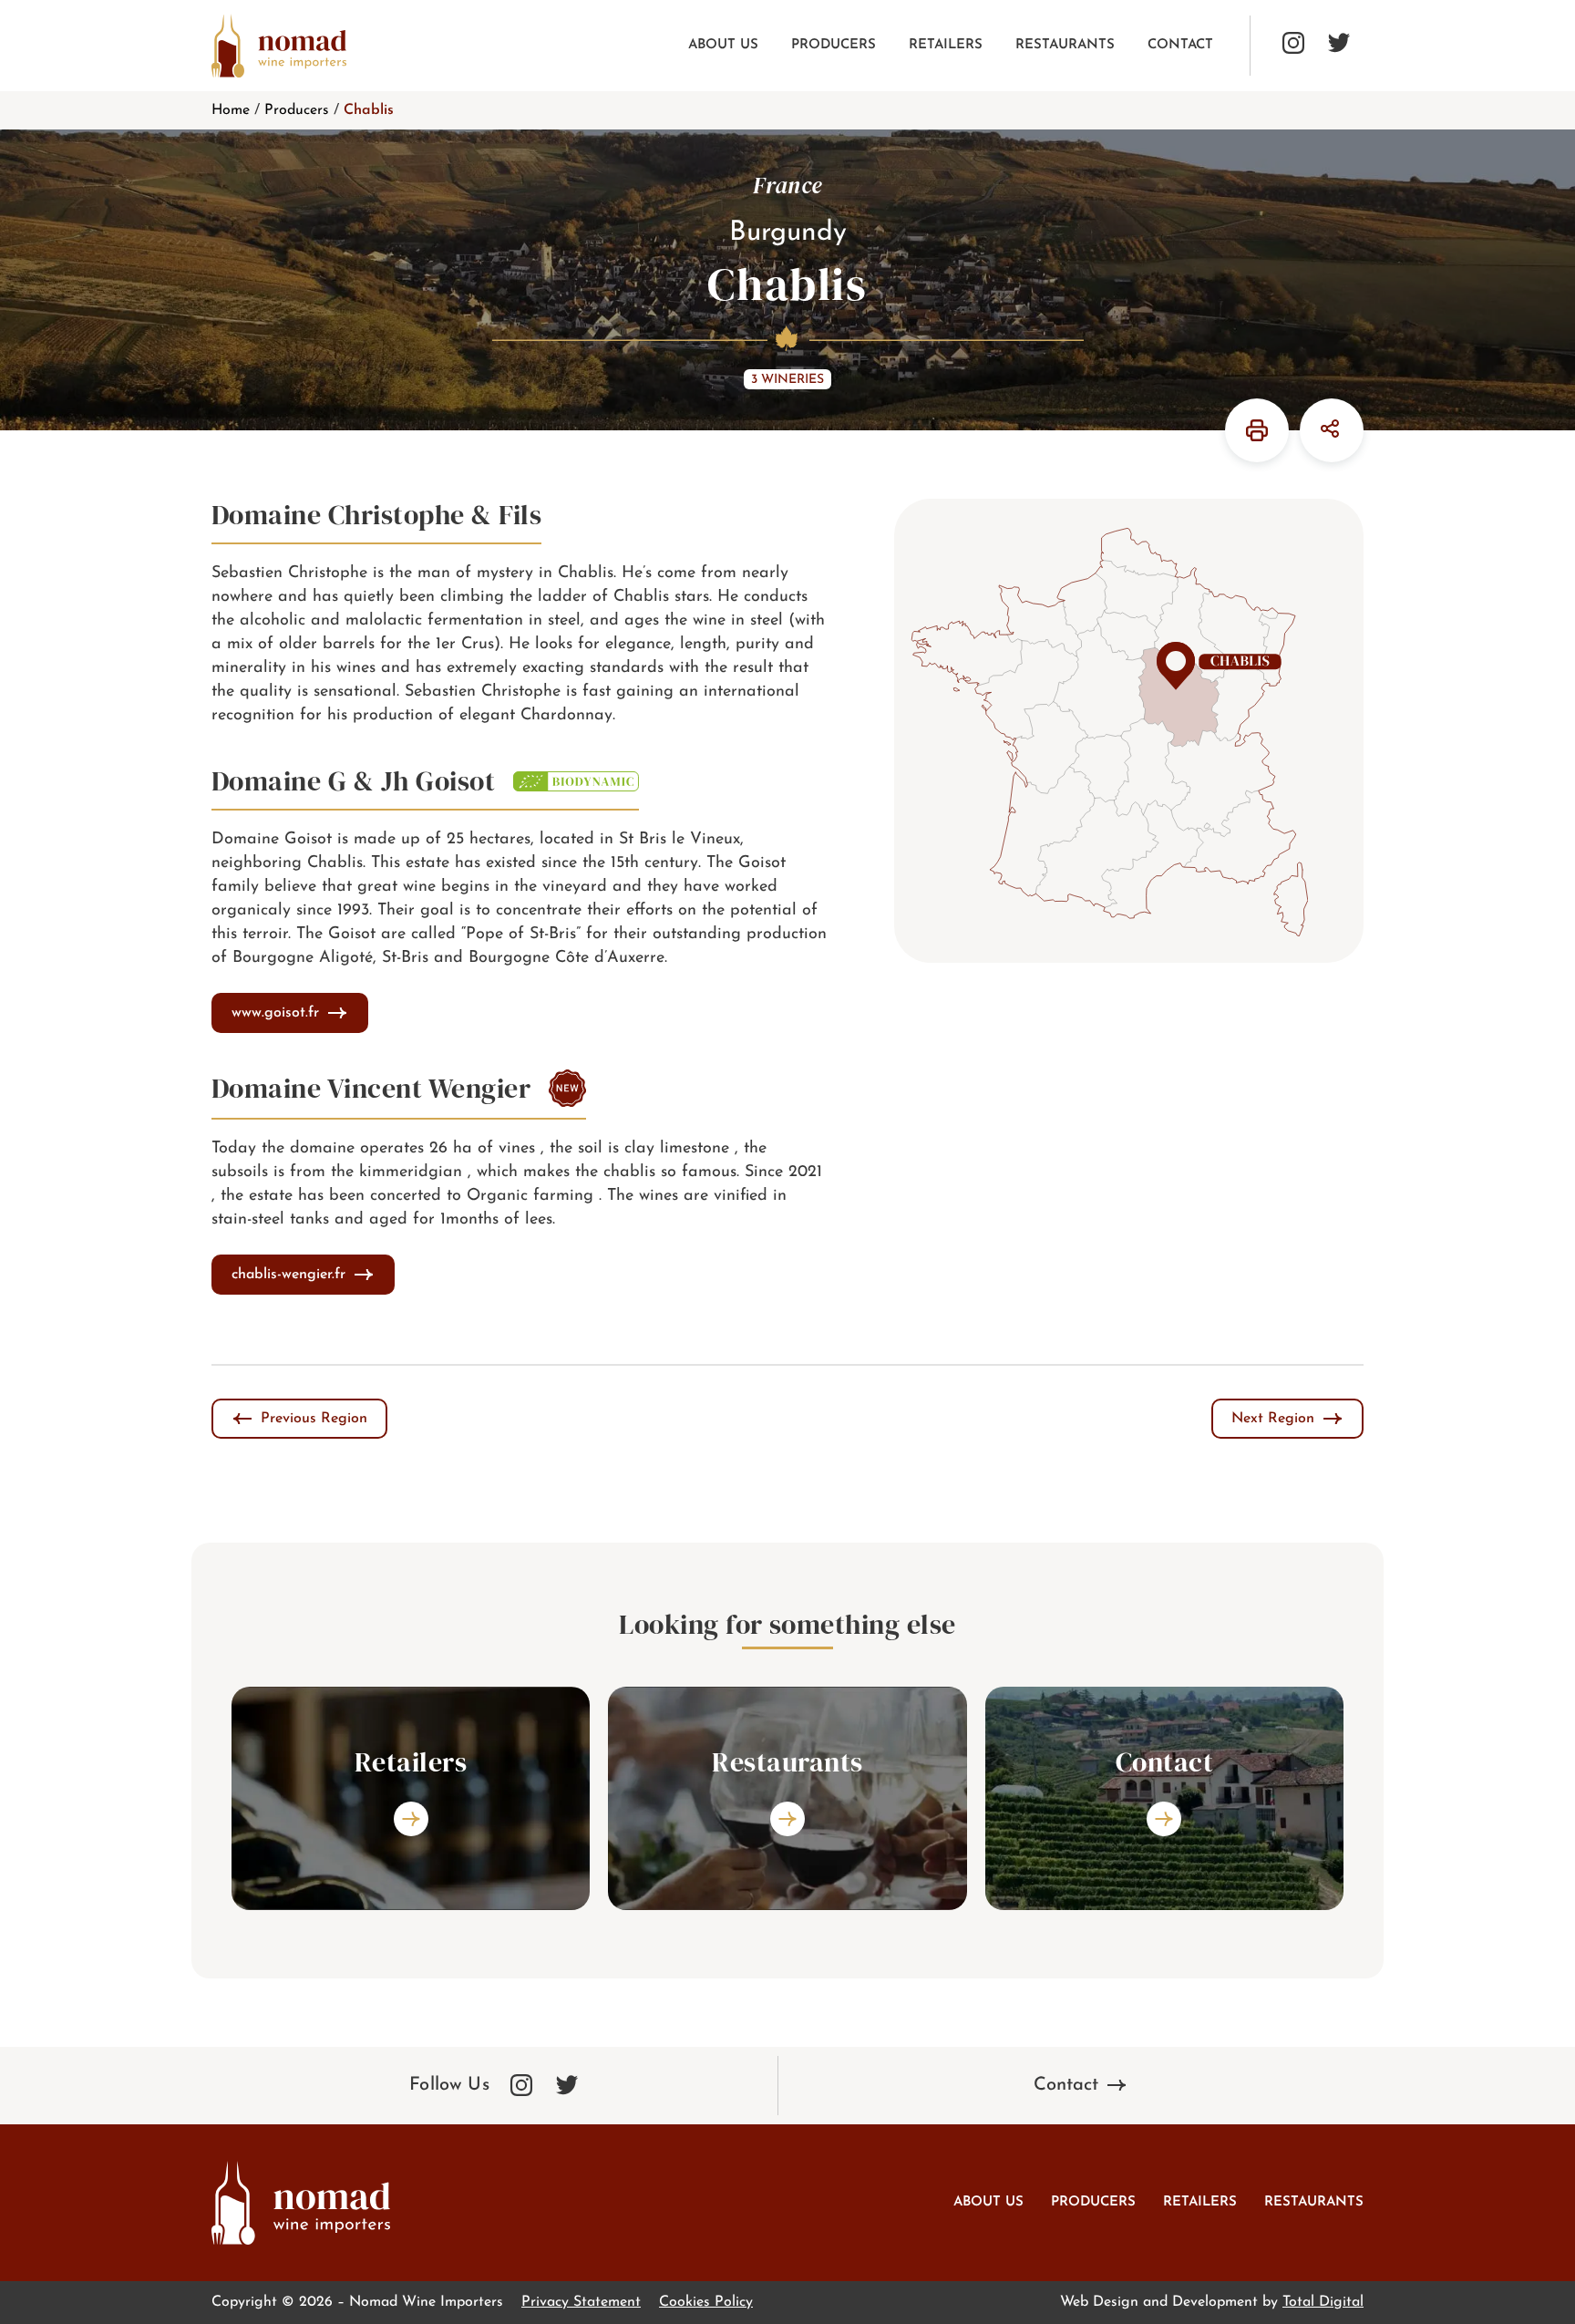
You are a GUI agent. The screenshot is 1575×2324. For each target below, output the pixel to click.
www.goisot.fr (275, 1013)
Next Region (1273, 1419)
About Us (723, 45)
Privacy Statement (581, 2302)
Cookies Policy (706, 2302)
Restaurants (1065, 45)
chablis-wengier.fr (288, 1275)
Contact (1180, 45)
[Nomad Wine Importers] (279, 46)
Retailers (946, 45)
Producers (834, 45)
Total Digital (1323, 2302)
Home (231, 110)
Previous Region (314, 1419)
